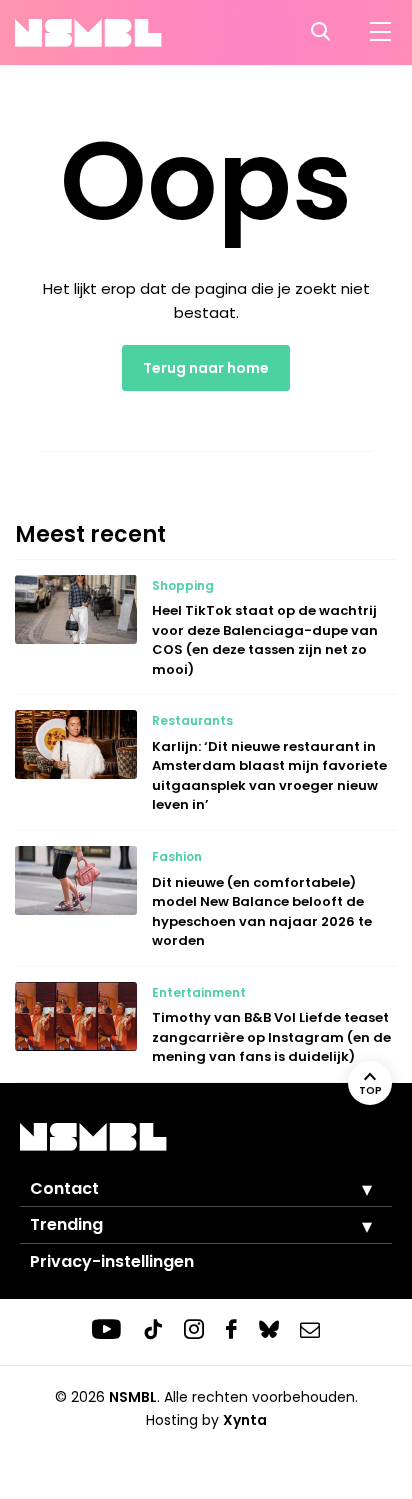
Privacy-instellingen (112, 1261)
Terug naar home (206, 368)
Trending (66, 1224)
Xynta (245, 1420)
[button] (352, 1189)
